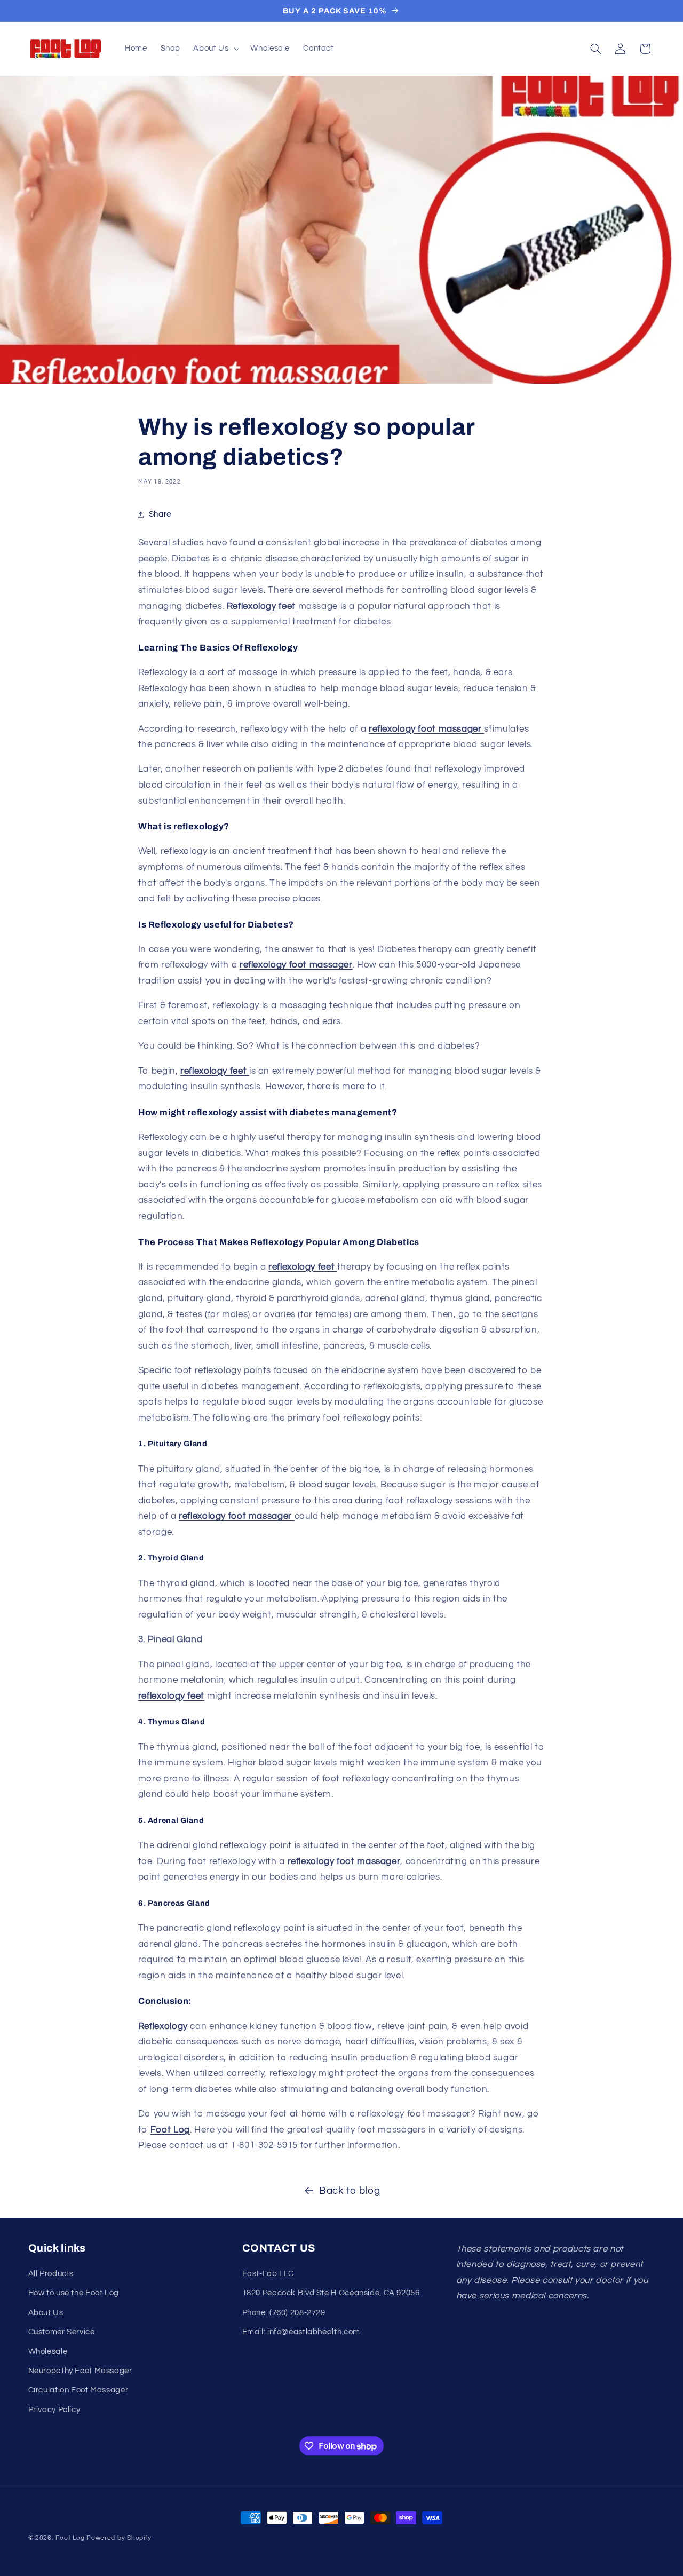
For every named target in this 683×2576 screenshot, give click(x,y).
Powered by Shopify (119, 2538)
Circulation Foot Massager (78, 2390)
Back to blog (350, 2191)
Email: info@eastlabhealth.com (301, 2332)
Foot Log (70, 2538)
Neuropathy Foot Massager (80, 2371)
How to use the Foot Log (74, 2293)
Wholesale (48, 2352)
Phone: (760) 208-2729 (284, 2313)
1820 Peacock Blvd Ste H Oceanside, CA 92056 (331, 2293)
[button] (215, 49)
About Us (46, 2313)
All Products (51, 2274)
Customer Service (62, 2332)
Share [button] (160, 514)
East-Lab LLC (268, 2274)
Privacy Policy (54, 2410)
